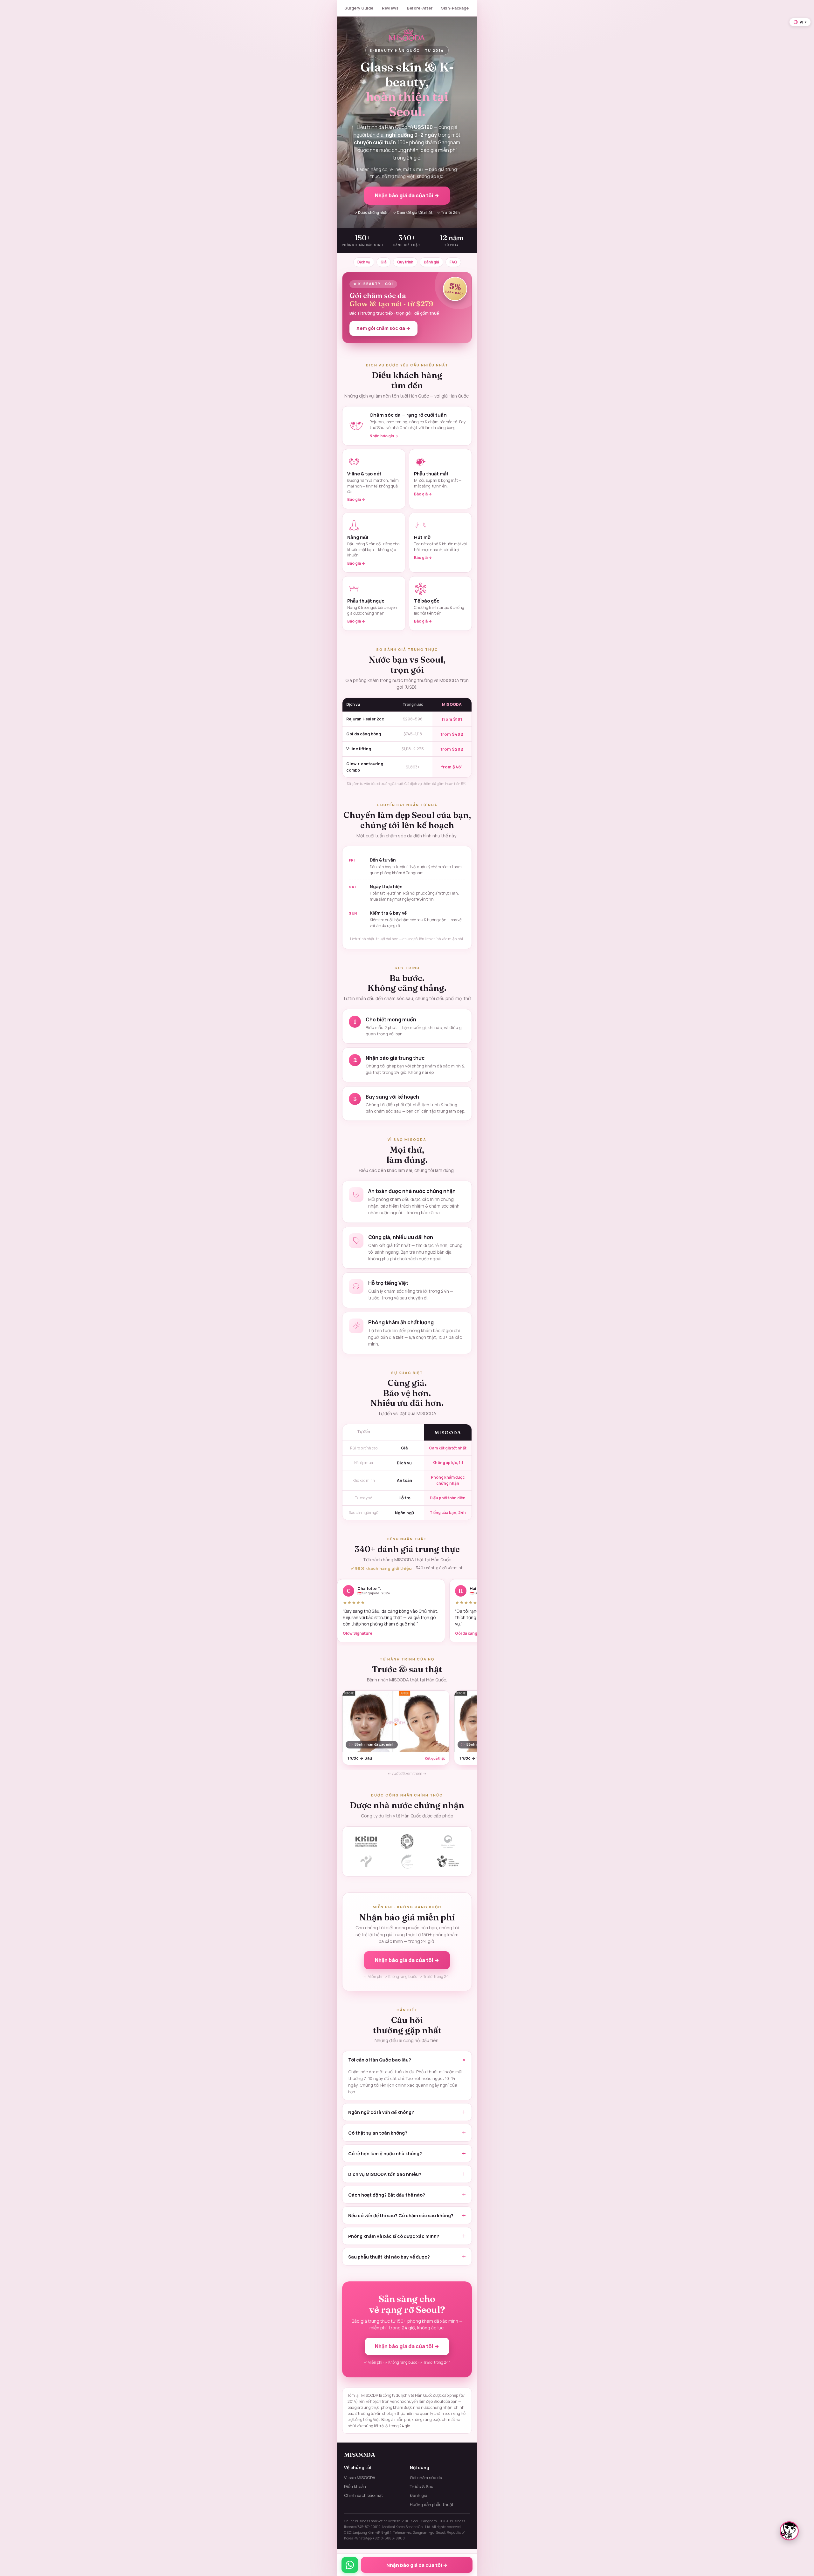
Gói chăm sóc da (426, 2477)
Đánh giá (431, 262)
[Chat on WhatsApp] (350, 2565)
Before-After (420, 8)
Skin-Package (455, 8)
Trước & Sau (422, 2486)
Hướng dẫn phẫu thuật (432, 2504)
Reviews (390, 8)
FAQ (453, 262)
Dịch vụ (364, 262)
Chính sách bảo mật (364, 2495)
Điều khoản (355, 2486)
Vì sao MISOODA (360, 2477)
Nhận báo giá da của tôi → (407, 195)
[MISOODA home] (407, 35)
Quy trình (405, 262)
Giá (384, 262)
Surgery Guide (359, 8)
